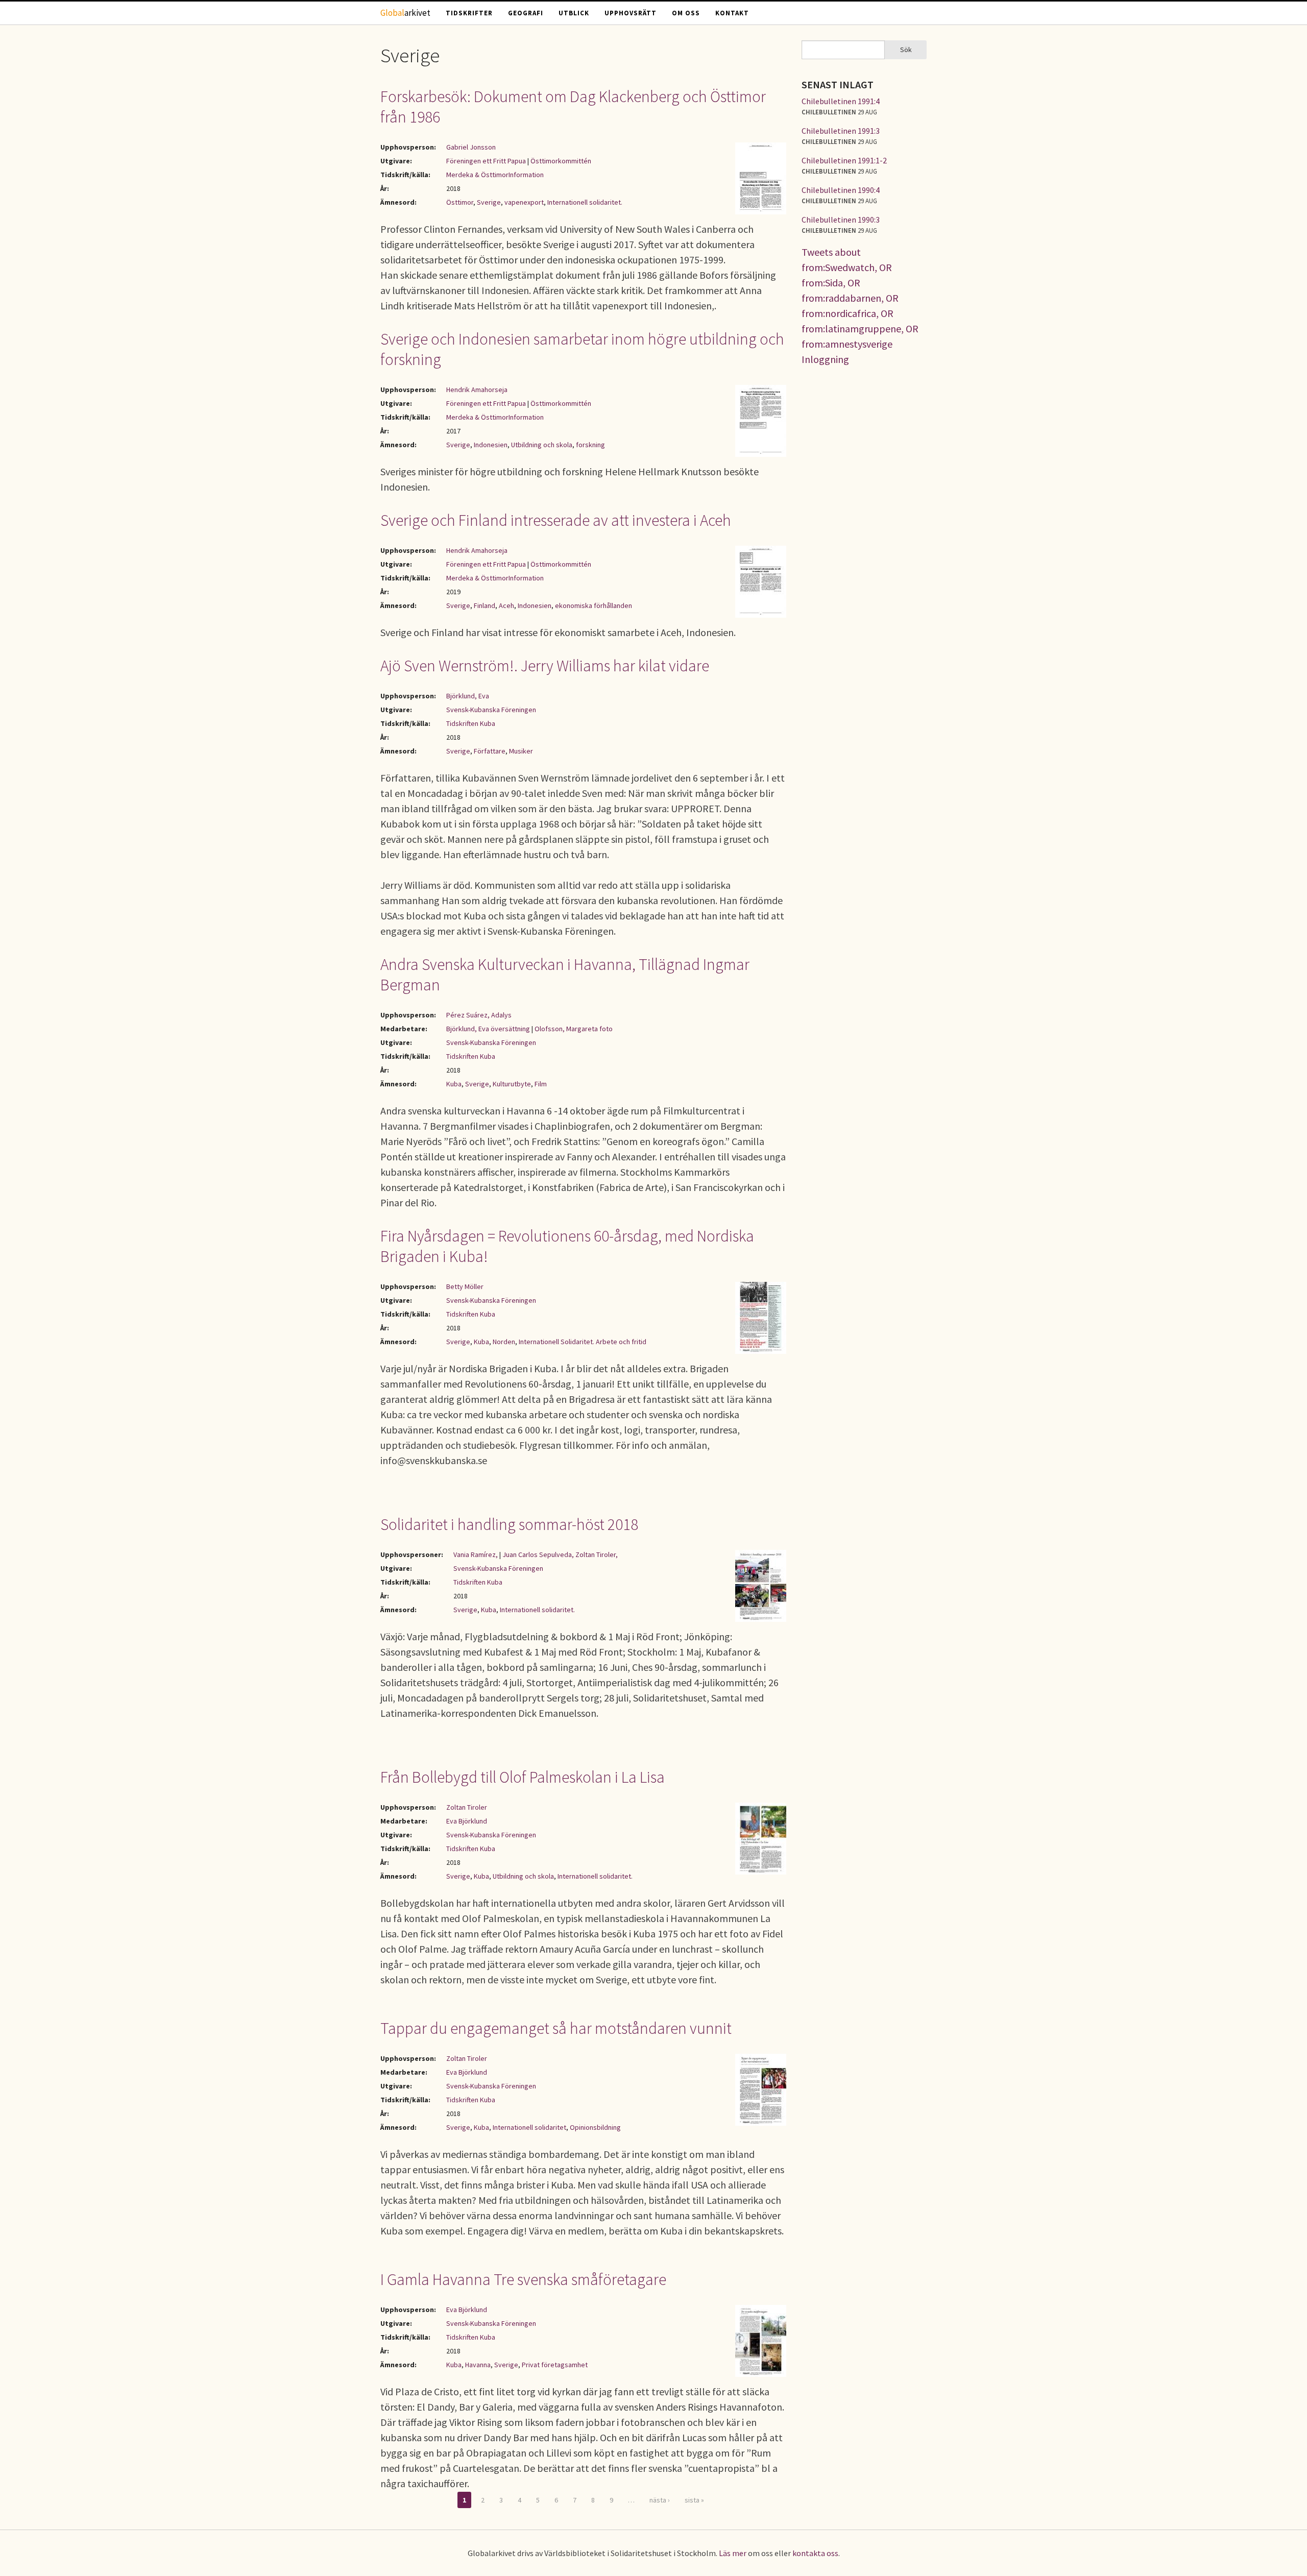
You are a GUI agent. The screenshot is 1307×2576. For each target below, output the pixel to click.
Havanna (478, 2365)
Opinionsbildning (595, 2127)
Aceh (506, 605)
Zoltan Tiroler (467, 1807)
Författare (490, 751)
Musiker (521, 751)
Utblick (574, 13)
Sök (906, 50)
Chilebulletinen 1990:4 (841, 190)
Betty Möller (465, 1286)
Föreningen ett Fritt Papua (486, 161)
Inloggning (825, 359)
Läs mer (733, 2553)
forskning (590, 445)
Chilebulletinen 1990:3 (841, 220)
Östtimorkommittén (561, 161)
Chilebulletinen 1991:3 (841, 131)
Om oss (686, 13)
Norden (504, 1342)
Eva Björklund (467, 1821)
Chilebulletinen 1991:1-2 (844, 160)
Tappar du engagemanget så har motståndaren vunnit (556, 2028)
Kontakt (732, 13)
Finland (485, 605)
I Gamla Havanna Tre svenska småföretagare (523, 2279)
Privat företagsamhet (555, 2365)
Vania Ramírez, (476, 1554)
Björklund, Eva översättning (488, 1029)
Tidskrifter (469, 13)
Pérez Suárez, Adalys (479, 1015)
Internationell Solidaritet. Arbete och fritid (583, 1342)
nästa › (660, 2500)
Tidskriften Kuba (471, 723)
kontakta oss (815, 2553)
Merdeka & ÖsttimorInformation (495, 175)
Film (541, 1084)
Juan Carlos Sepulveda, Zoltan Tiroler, (560, 1554)
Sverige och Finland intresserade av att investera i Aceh (556, 520)
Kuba (454, 1084)
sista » (694, 2500)
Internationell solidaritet (529, 2127)
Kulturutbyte (512, 1084)
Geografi (526, 13)
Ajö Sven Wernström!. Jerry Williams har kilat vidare (545, 666)
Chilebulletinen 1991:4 (841, 101)
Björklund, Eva (468, 696)
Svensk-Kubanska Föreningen (491, 710)
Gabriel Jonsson (471, 147)
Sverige (489, 202)
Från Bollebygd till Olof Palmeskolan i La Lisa (523, 1777)
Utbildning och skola (542, 445)
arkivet (405, 13)
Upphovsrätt (631, 13)
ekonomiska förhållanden (594, 605)
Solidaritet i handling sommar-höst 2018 (509, 1524)
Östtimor (460, 202)
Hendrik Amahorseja (477, 390)
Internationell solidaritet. (585, 202)
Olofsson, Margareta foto (574, 1029)
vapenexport (524, 202)
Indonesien (491, 445)
